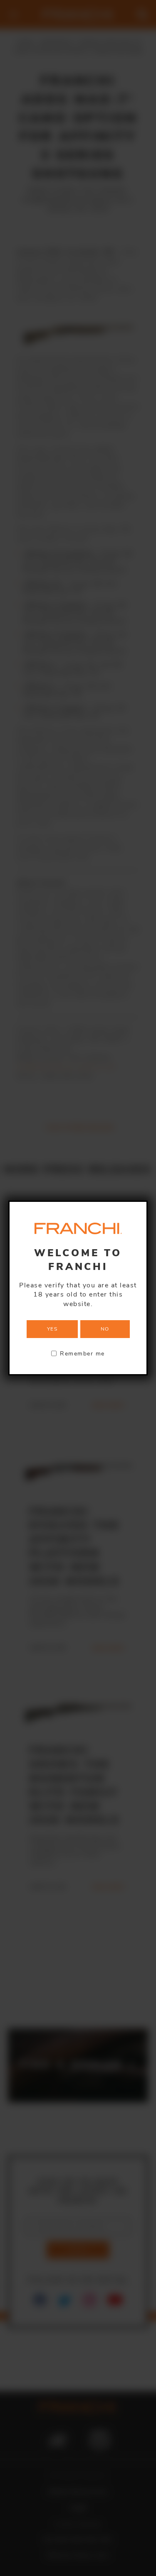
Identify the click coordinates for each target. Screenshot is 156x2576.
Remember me (82, 1353)
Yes (52, 1329)
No (105, 1329)
